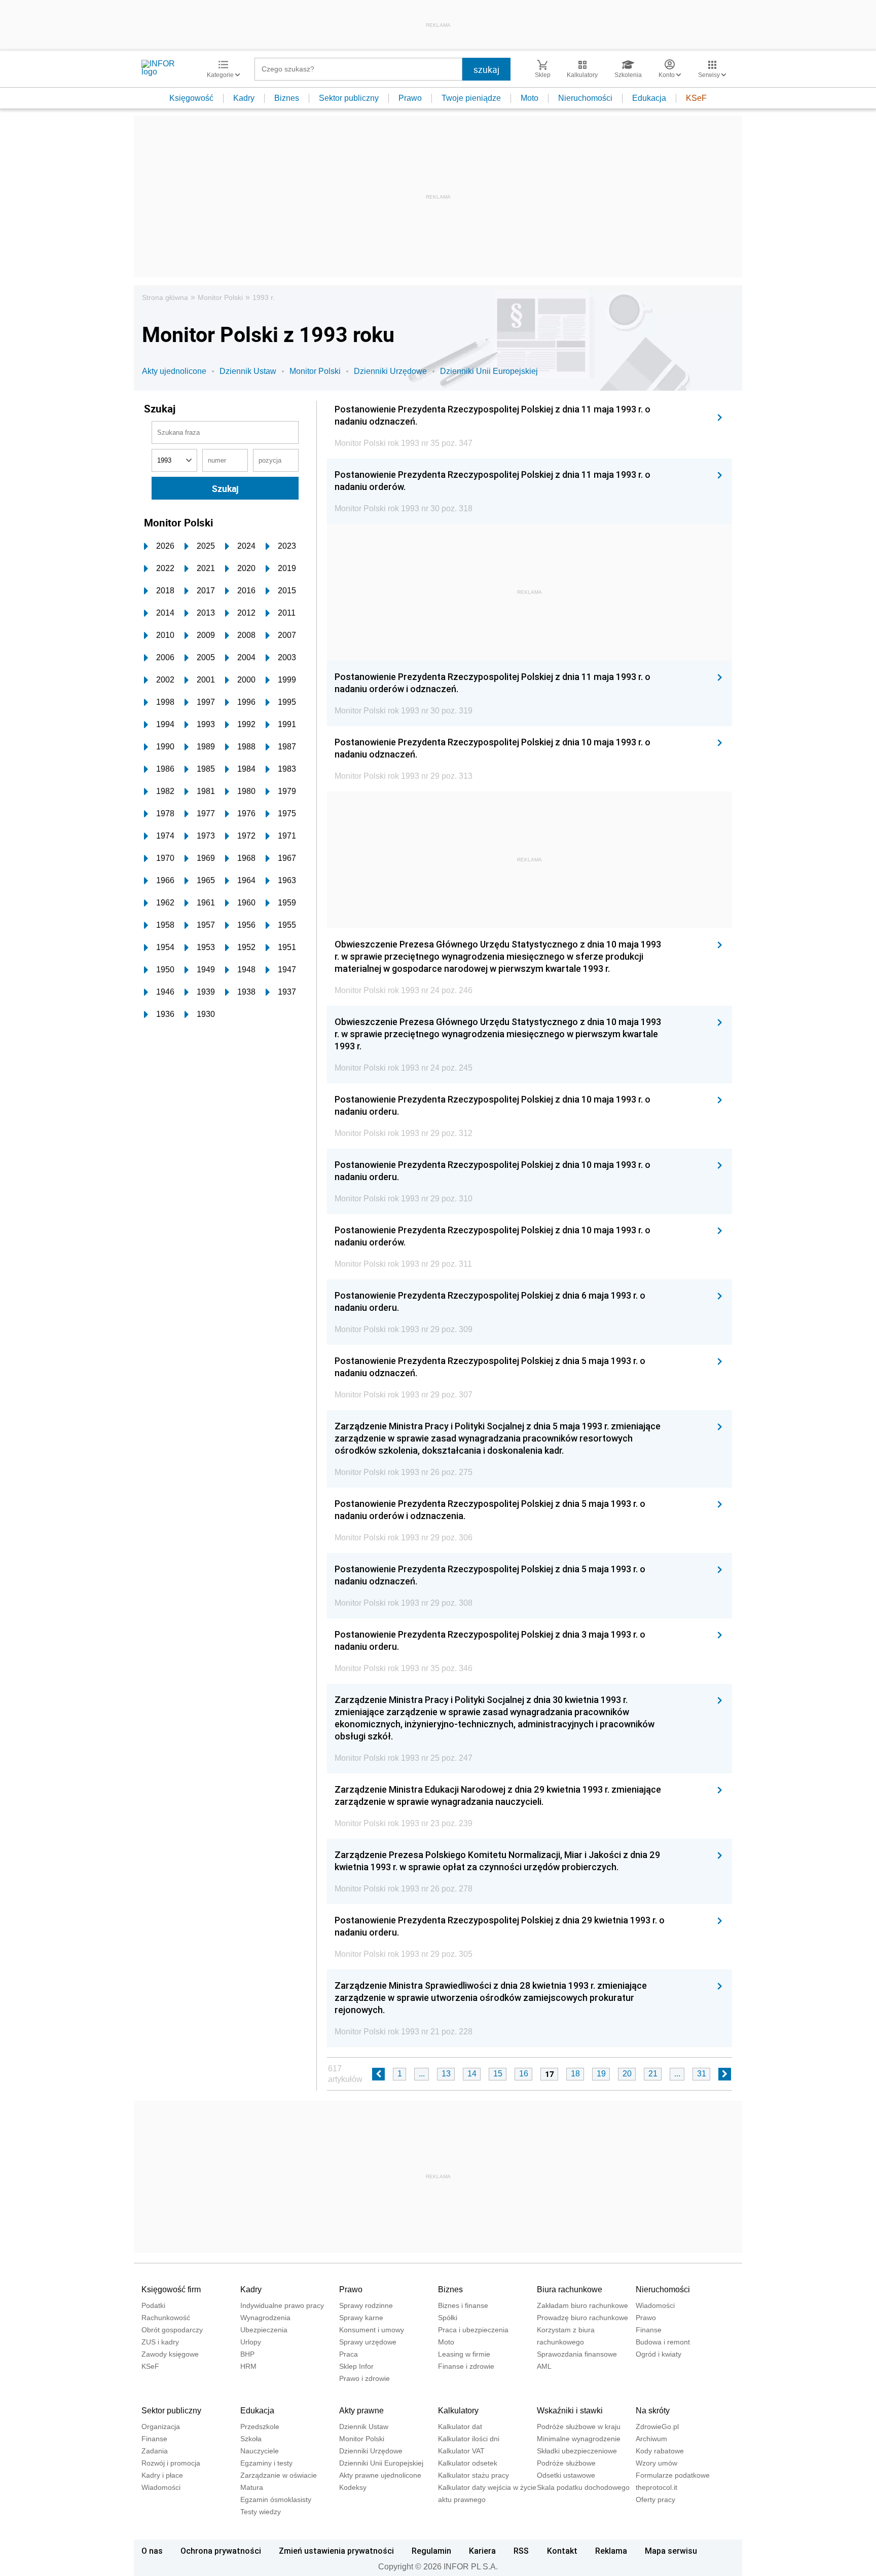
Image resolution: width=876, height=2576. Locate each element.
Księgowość (191, 98)
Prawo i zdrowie (364, 2378)
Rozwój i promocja (171, 2463)
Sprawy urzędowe (368, 2342)
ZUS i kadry (160, 2342)
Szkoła (251, 2439)
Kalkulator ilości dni (469, 2439)
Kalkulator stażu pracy (473, 2475)
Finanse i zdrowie (466, 2366)
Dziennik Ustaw (248, 371)
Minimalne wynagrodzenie (579, 2439)
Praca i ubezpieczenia (473, 2330)
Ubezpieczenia (264, 2330)
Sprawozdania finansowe (577, 2354)
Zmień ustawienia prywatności (336, 2551)
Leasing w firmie (464, 2354)
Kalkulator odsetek (468, 2463)
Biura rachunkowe (570, 2289)
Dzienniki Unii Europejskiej (489, 371)
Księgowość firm (171, 2289)
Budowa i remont (663, 2342)
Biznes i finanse (463, 2305)
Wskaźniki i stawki (570, 2411)
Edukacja (649, 98)
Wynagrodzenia (265, 2318)
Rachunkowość (166, 2318)
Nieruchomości (585, 98)
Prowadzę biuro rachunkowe (582, 2318)
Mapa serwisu (671, 2551)
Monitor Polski (220, 297)
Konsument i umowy (372, 2330)
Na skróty (653, 2411)
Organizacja (161, 2427)
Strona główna (165, 297)
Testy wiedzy (261, 2512)
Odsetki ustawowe (566, 2475)
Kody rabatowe (660, 2451)
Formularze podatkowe (673, 2475)
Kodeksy (353, 2487)
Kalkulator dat (460, 2427)
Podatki (153, 2305)
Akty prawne (361, 2411)
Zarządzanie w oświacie (279, 2475)
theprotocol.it (656, 2487)
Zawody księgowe (170, 2354)
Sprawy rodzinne (366, 2305)
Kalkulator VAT (461, 2451)
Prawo (410, 98)
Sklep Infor (356, 2366)
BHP (247, 2354)
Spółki (448, 2318)
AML (544, 2366)
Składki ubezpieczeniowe (577, 2451)
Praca (349, 2354)
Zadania (155, 2451)
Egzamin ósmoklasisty (276, 2499)
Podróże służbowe (566, 2463)
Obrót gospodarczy (172, 2330)
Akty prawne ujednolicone (380, 2475)
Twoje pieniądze (471, 98)
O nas (152, 2551)
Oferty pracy (655, 2499)
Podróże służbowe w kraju (579, 2427)
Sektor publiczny (349, 98)
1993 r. (264, 297)
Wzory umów (656, 2463)
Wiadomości (655, 2305)
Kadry (244, 98)
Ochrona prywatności (221, 2551)
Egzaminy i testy (266, 2463)
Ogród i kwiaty (659, 2354)
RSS (521, 2551)
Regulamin (431, 2551)
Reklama (611, 2551)
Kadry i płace (162, 2475)
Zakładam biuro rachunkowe (582, 2305)
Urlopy (251, 2342)
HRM (248, 2366)
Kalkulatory (458, 2411)
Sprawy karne (361, 2318)
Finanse (649, 2330)
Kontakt (562, 2551)
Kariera (482, 2551)
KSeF (696, 98)
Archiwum (651, 2439)
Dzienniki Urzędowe (390, 371)
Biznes (287, 98)
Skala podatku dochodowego (583, 2487)
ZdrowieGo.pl (657, 2427)
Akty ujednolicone (174, 371)
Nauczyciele (260, 2451)
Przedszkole (260, 2427)
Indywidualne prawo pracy (282, 2305)
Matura (252, 2487)
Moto (530, 98)
